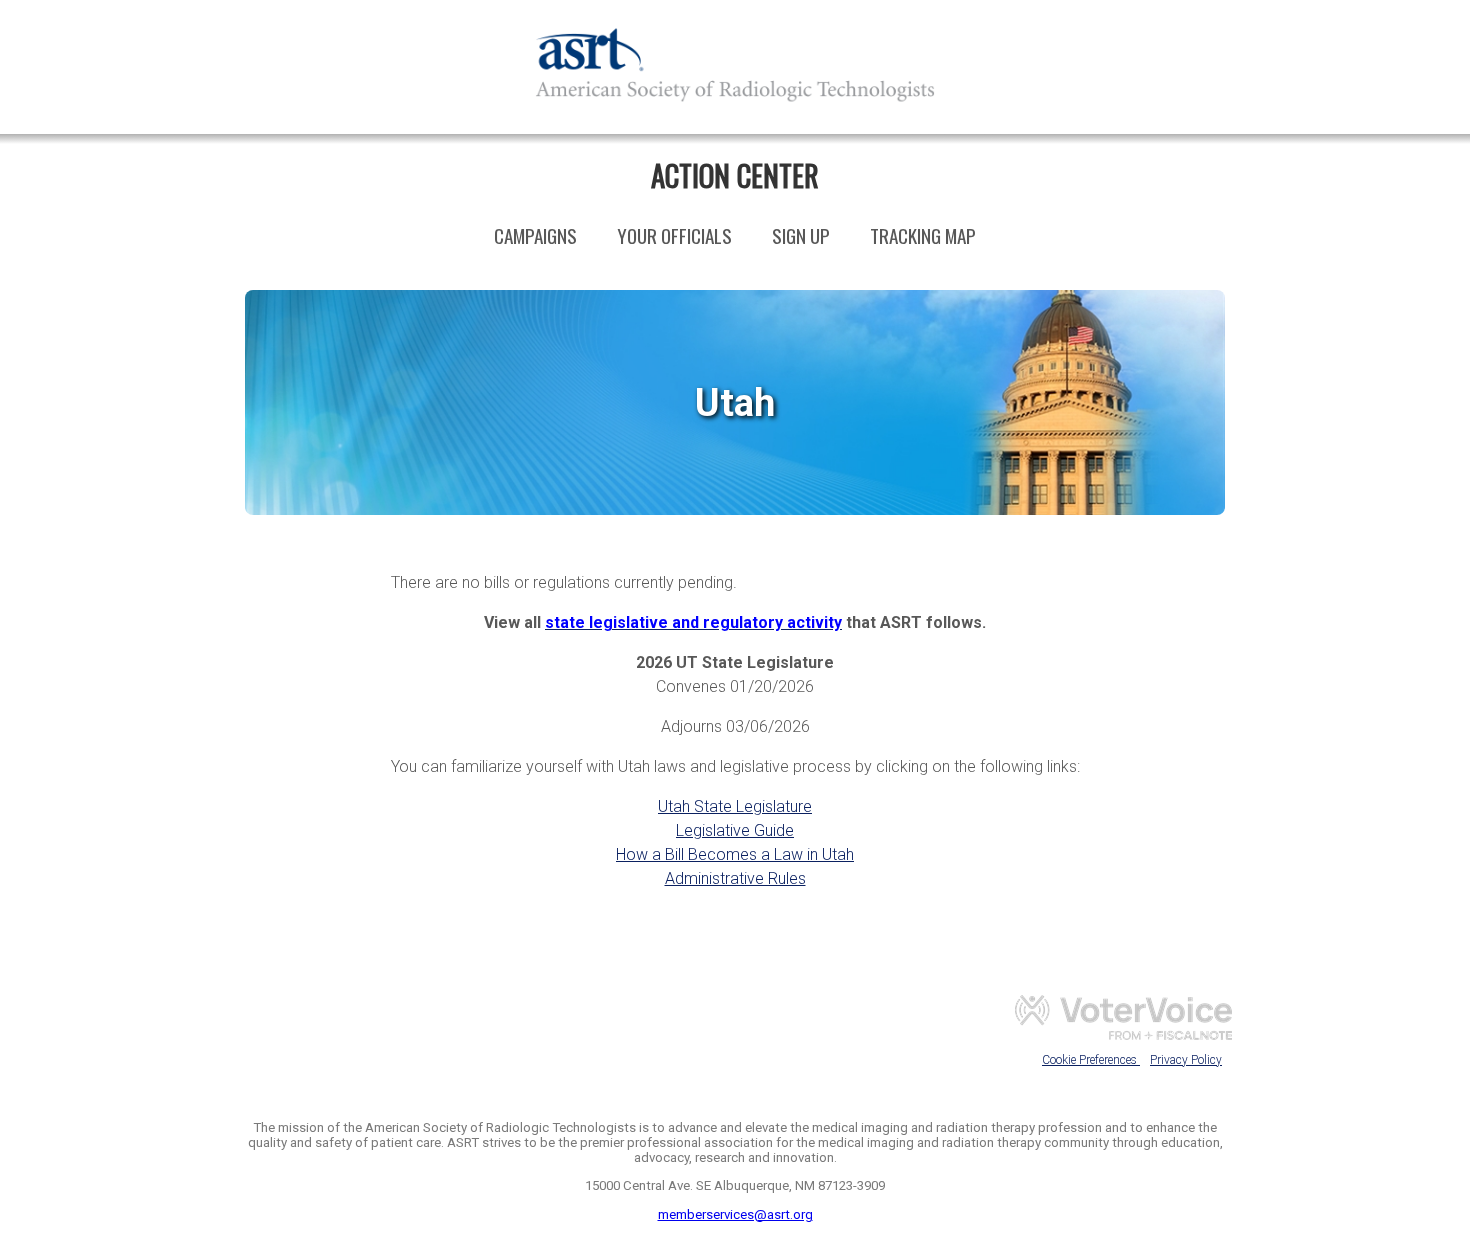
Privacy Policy (1186, 1060)
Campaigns (535, 235)
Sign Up (801, 235)
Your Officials (674, 235)
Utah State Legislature (735, 806)
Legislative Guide (735, 830)
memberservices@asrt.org (735, 1214)
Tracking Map (923, 235)
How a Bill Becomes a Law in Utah (735, 854)
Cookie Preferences (1091, 1060)
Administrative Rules (735, 878)
